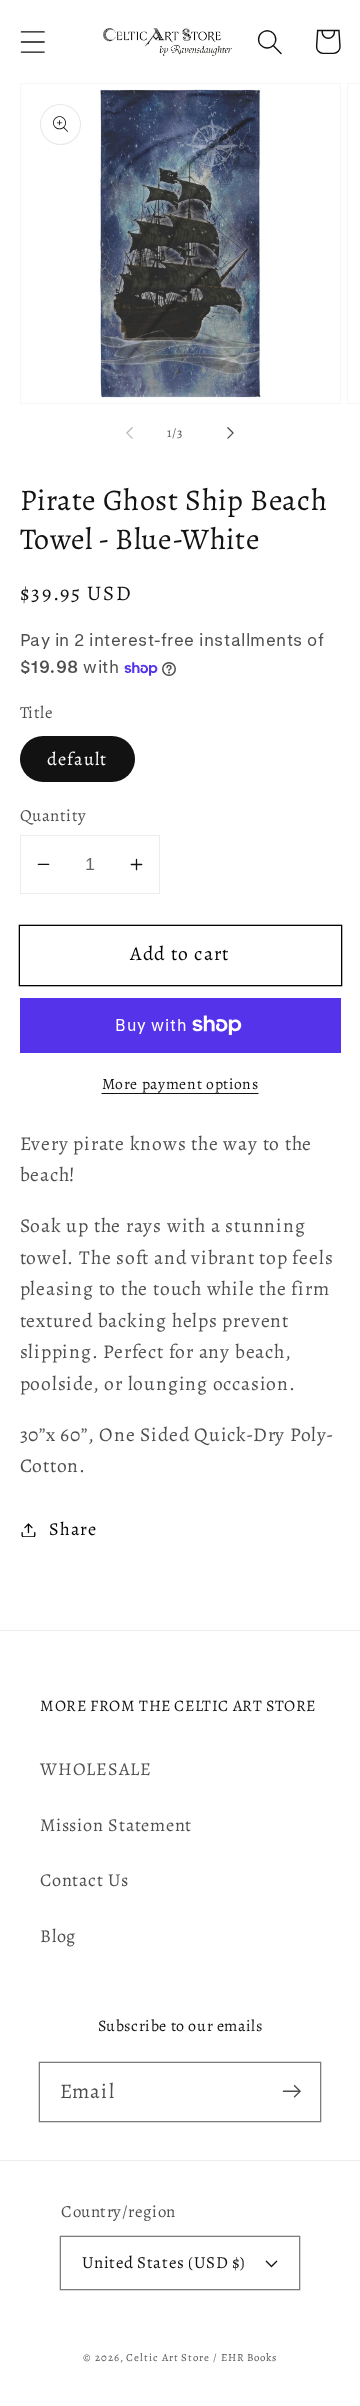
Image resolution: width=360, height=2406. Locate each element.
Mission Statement (116, 1825)
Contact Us (84, 1880)
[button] (32, 41)
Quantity (53, 815)
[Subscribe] (291, 2091)
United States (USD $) (164, 2262)
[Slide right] (231, 433)
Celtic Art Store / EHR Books (201, 2357)
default (77, 759)
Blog (58, 1936)
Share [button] (72, 1529)
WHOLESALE (96, 1769)
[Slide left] (129, 433)
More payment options (180, 1083)
